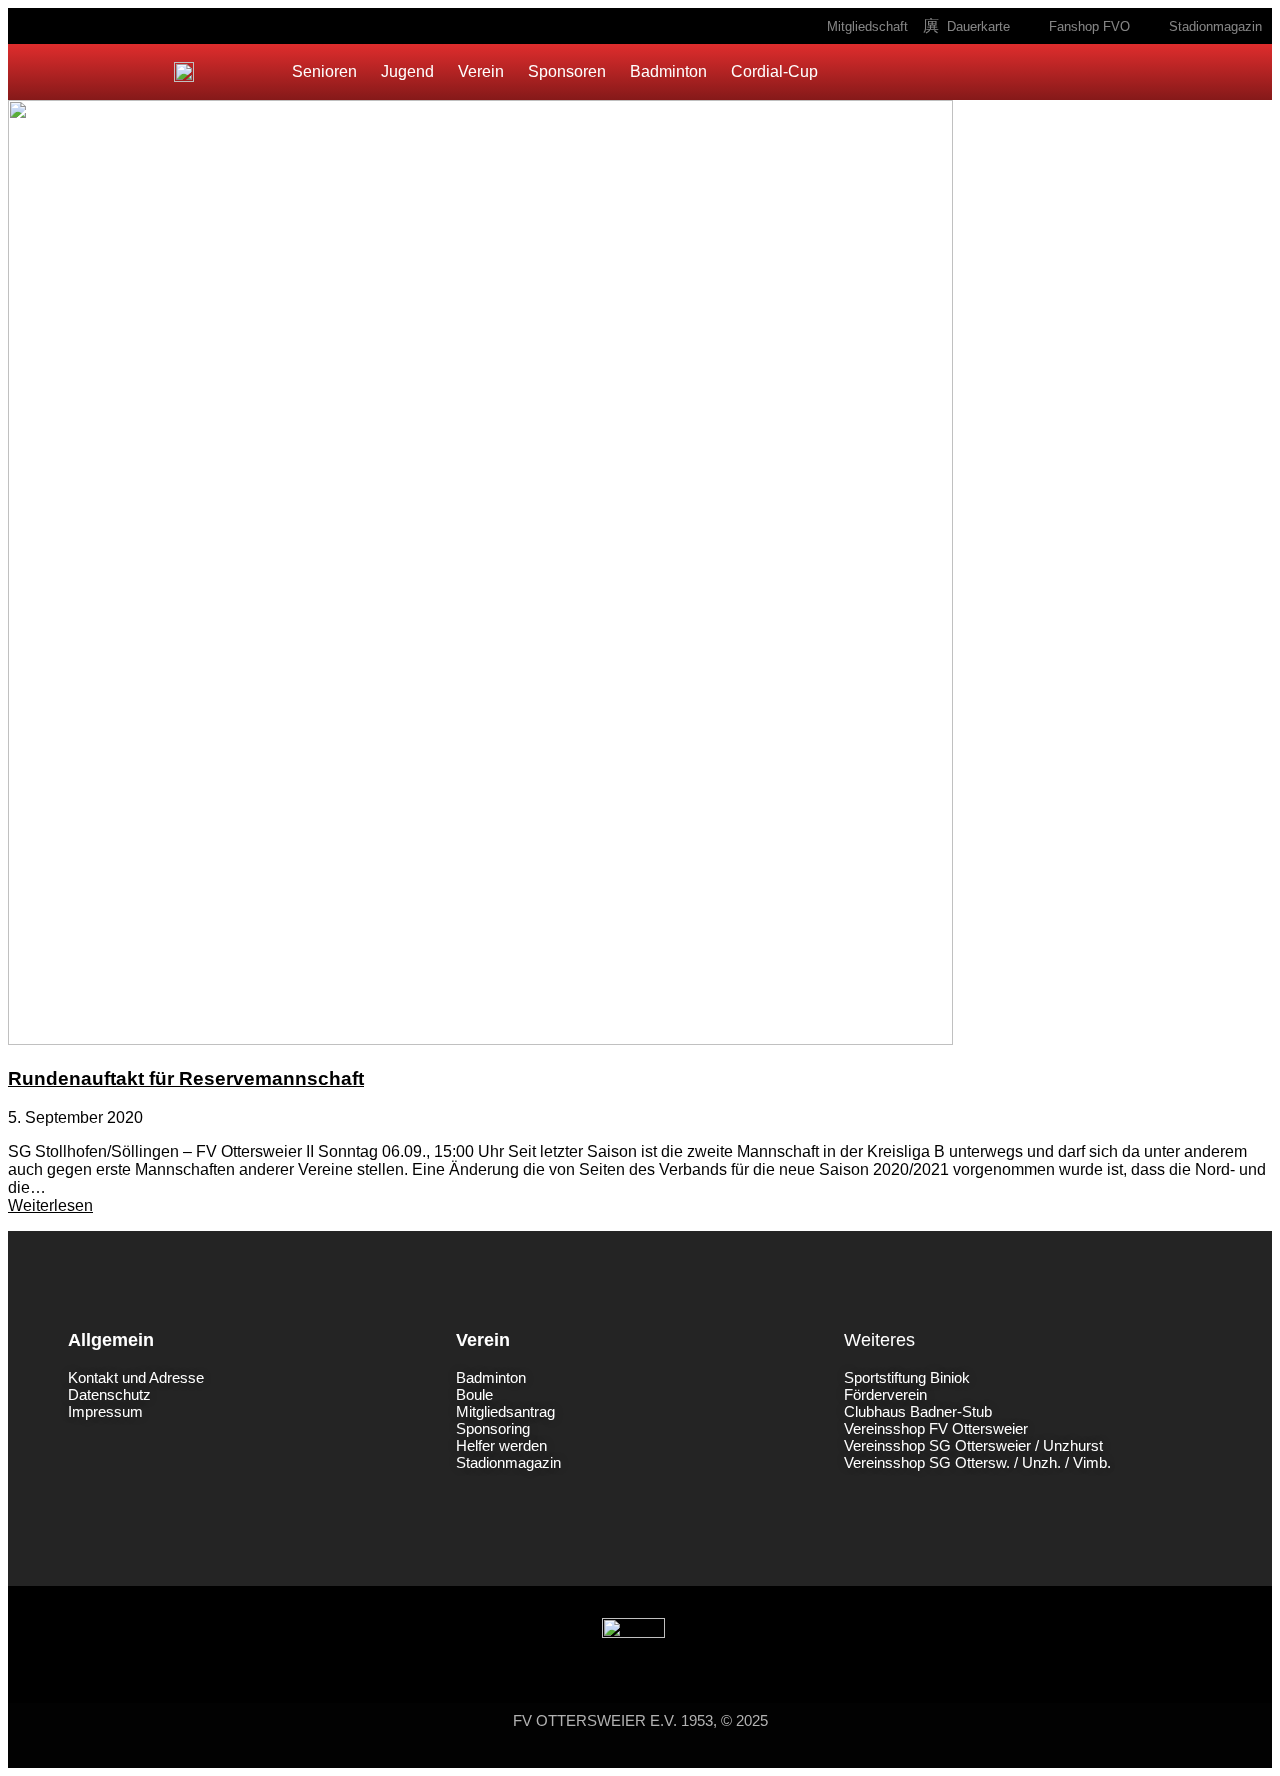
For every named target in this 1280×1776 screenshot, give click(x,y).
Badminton (668, 71)
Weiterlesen (50, 1205)
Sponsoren (567, 71)
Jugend (407, 71)
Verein (481, 71)
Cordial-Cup (774, 71)
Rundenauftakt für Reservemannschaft (186, 1078)
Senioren (324, 71)
